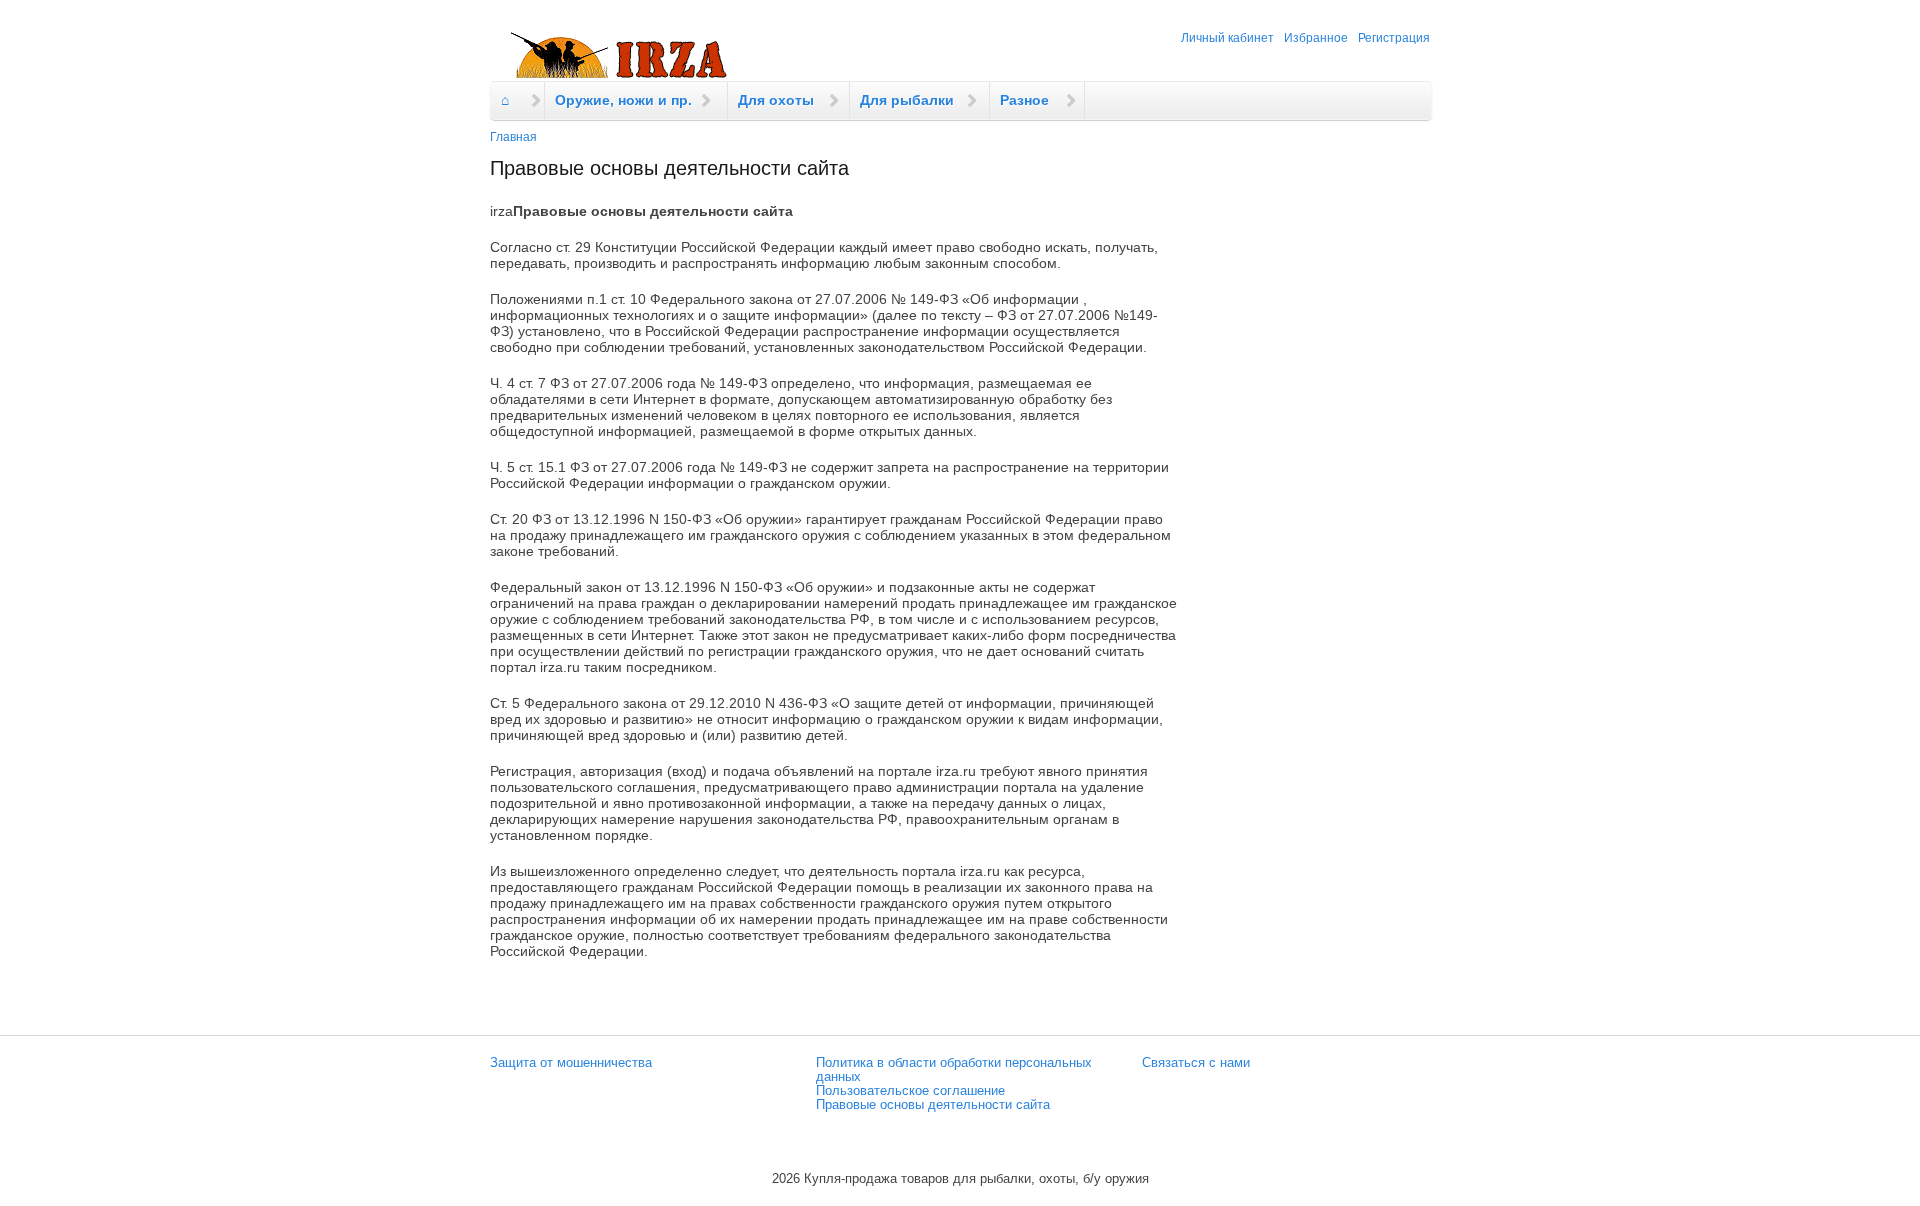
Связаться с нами (1196, 1063)
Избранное (1316, 38)
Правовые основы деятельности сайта (933, 1105)
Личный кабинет (1227, 38)
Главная (513, 137)
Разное (1024, 100)
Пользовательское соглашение (910, 1091)
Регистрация (1394, 38)
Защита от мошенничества (571, 1063)
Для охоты (776, 100)
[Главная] (619, 56)
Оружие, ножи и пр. (623, 100)
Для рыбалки (907, 100)
